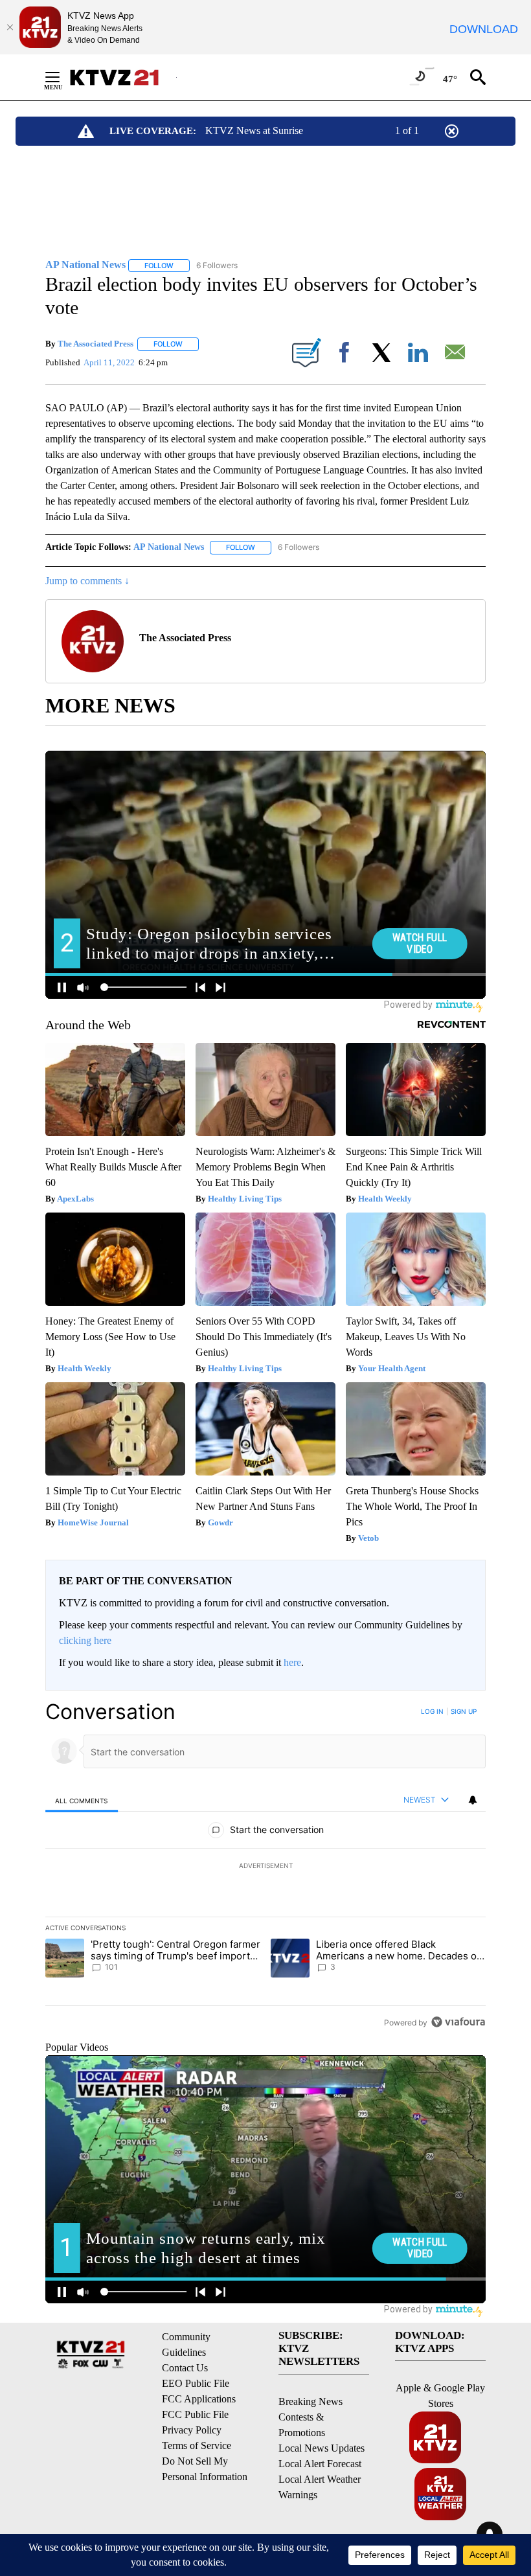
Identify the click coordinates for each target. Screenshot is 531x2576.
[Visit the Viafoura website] (458, 2022)
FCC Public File (195, 2414)
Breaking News (311, 2401)
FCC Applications (199, 2399)
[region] (265, 1867)
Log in (432, 1711)
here (292, 1662)
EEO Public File (196, 2383)
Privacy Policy (192, 2430)
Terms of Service (197, 2445)
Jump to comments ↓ (87, 581)
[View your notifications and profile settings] (473, 1800)
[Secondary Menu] (62, 77)
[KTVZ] (122, 77)
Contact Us (185, 2368)
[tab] (82, 1800)
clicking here (85, 1640)
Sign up (464, 1711)
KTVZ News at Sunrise (254, 131)
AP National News (169, 547)
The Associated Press (96, 344)
